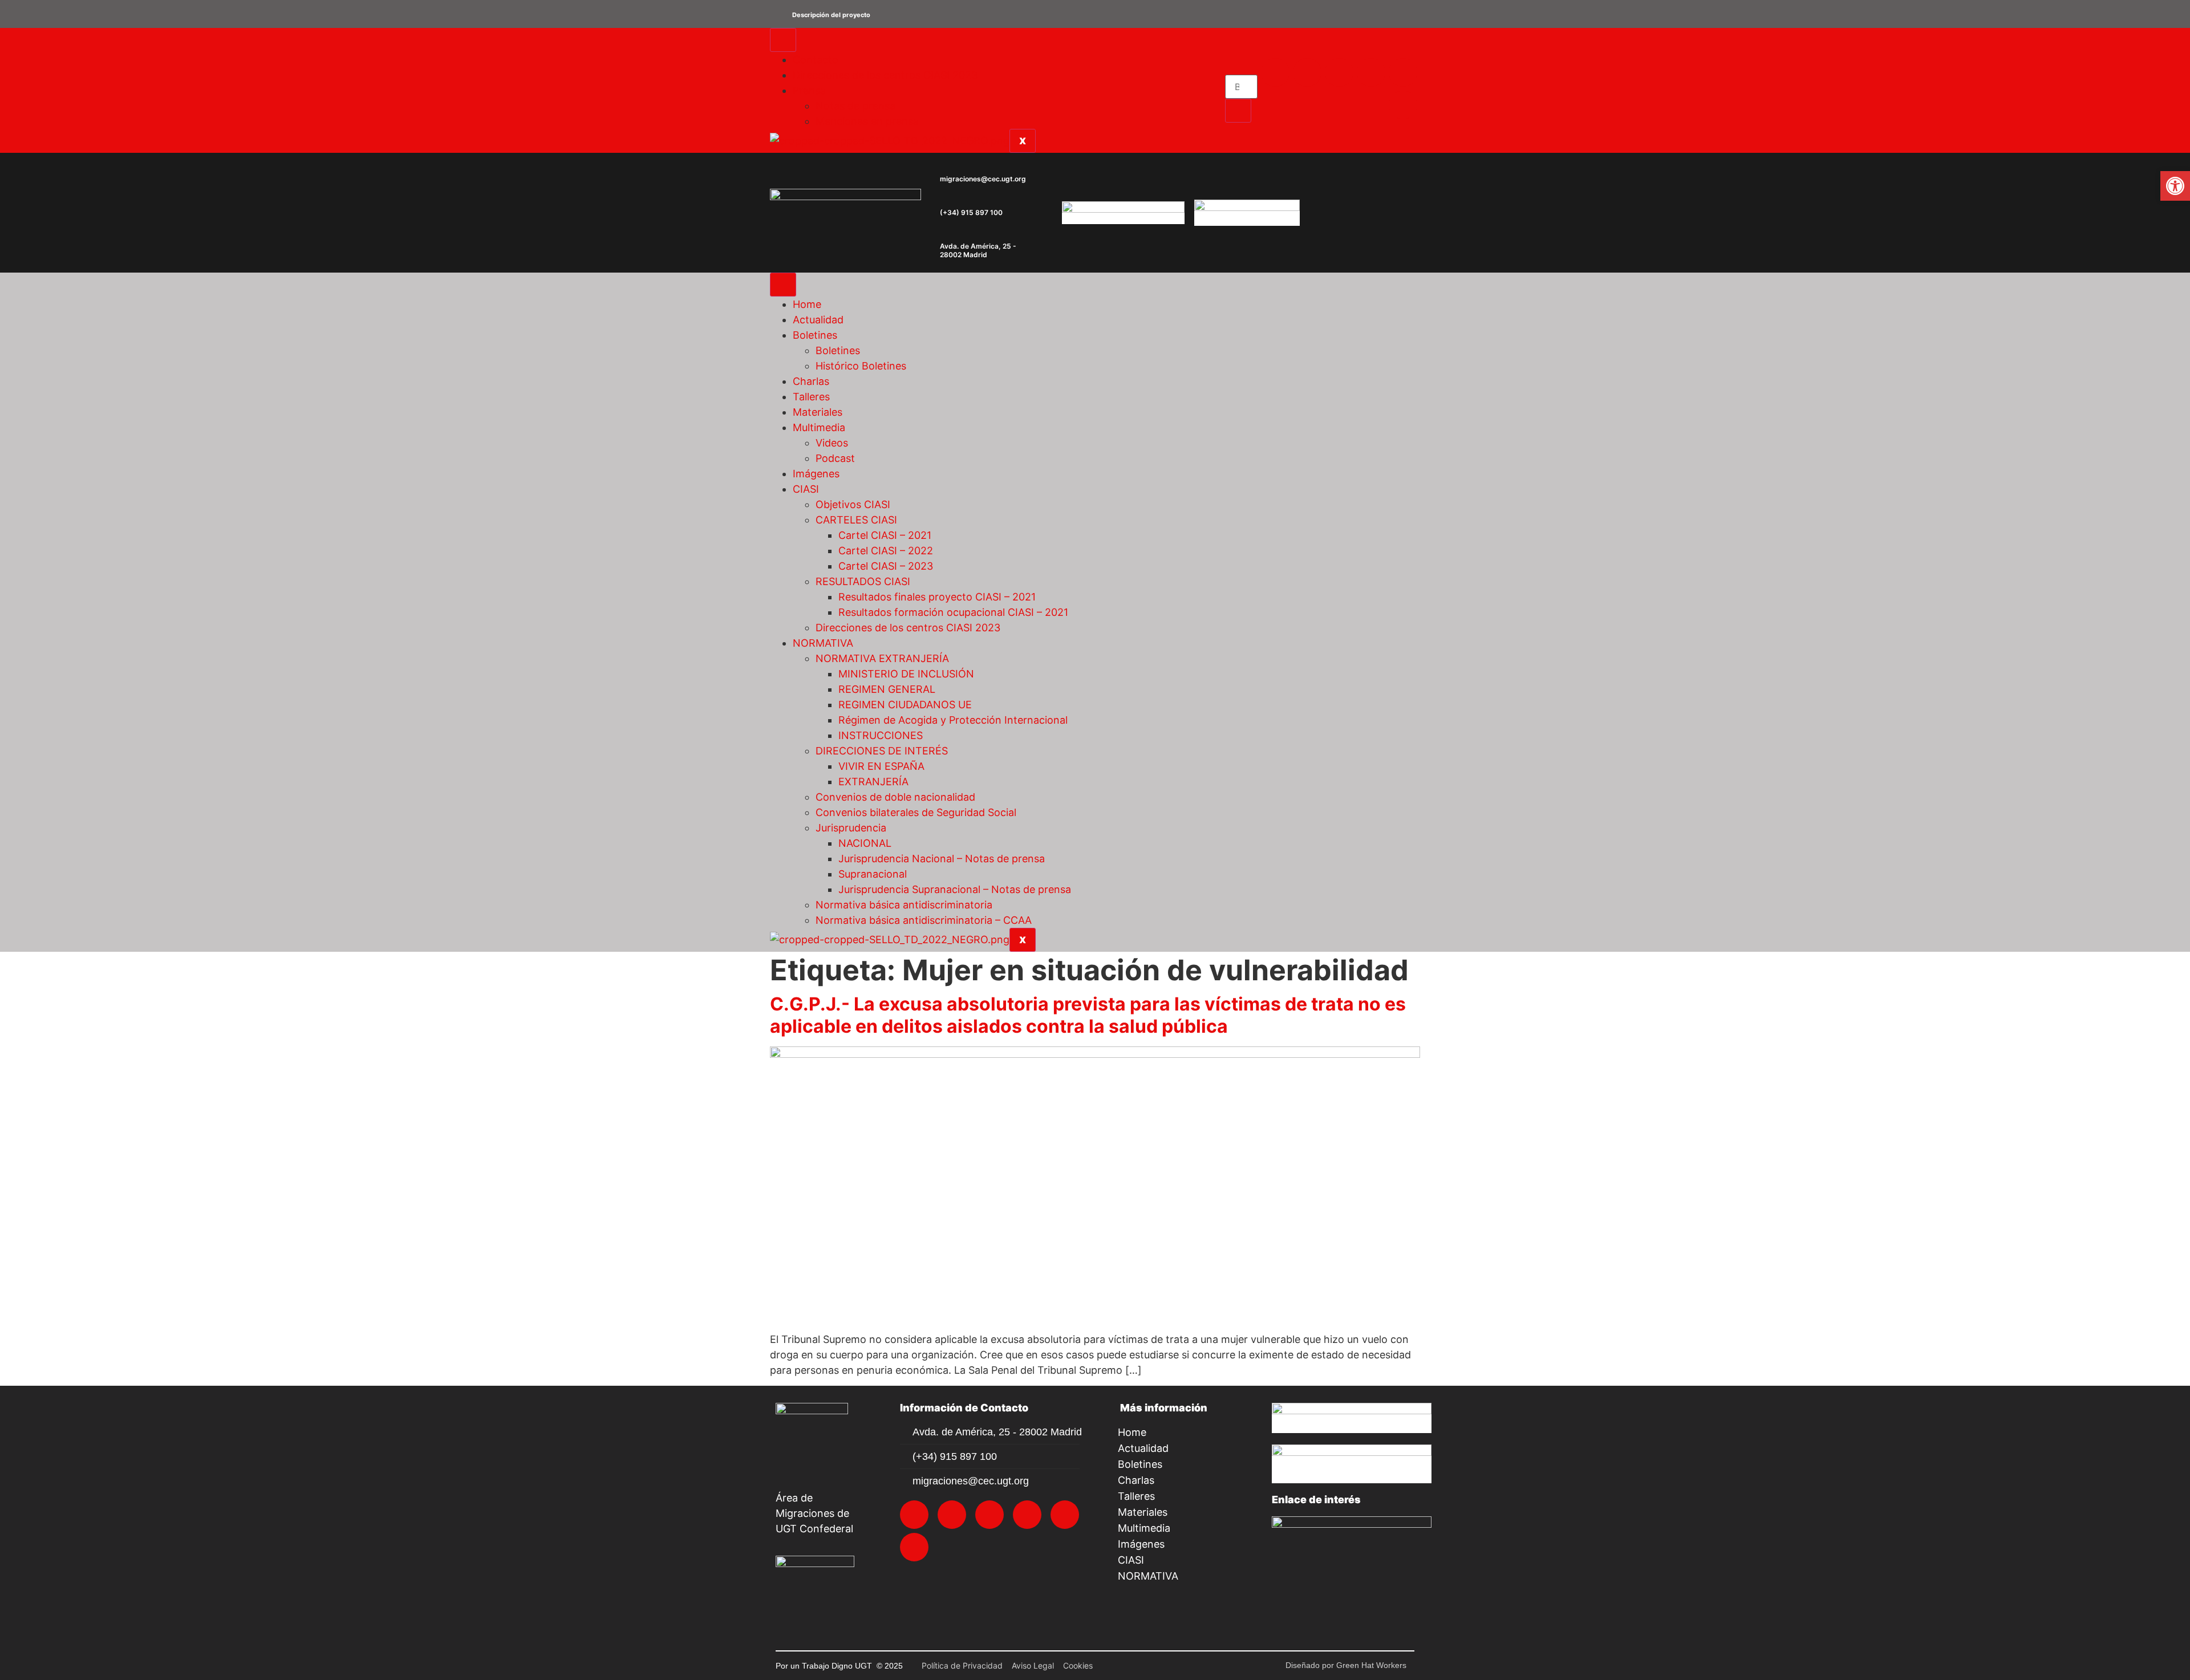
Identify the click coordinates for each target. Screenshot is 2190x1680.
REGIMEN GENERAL (887, 689)
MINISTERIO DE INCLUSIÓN (906, 674)
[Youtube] (1403, 72)
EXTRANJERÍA (873, 782)
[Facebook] (1339, 72)
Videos (832, 443)
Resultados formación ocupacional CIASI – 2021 (953, 612)
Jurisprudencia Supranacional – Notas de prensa (955, 889)
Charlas (811, 381)
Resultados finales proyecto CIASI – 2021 (937, 597)
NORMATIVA (823, 643)
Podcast (835, 458)
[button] (1095, 14)
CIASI (806, 489)
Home (807, 304)
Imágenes (816, 474)
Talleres (811, 397)
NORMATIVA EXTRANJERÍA (882, 658)
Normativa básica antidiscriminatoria (904, 905)
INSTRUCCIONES (881, 735)
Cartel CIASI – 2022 (886, 551)
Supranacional (873, 874)
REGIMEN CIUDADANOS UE (905, 705)
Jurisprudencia (851, 828)
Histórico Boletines (861, 366)
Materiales (818, 412)
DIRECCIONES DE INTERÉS (882, 751)
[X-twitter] (1275, 72)
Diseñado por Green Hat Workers (1346, 1665)
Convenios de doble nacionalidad (895, 797)
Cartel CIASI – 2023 (886, 566)
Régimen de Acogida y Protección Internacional (953, 720)
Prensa (809, 90)
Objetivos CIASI (853, 504)
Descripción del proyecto (831, 15)
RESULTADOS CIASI (863, 581)
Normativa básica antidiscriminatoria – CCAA (924, 920)
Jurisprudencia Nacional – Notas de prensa (942, 859)
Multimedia (819, 427)
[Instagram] (1307, 72)
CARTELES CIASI (856, 520)
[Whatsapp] (1403, 105)
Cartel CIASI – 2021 (885, 535)
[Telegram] (1371, 72)
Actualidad (818, 320)
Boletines (815, 335)
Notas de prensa (855, 106)
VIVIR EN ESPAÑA (881, 766)
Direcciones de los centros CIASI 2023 (885, 75)
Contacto (816, 60)
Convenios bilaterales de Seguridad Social (916, 812)
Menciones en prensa (867, 121)
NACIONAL (865, 843)
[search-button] (1238, 111)
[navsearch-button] (1229, 66)
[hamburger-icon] (783, 40)
